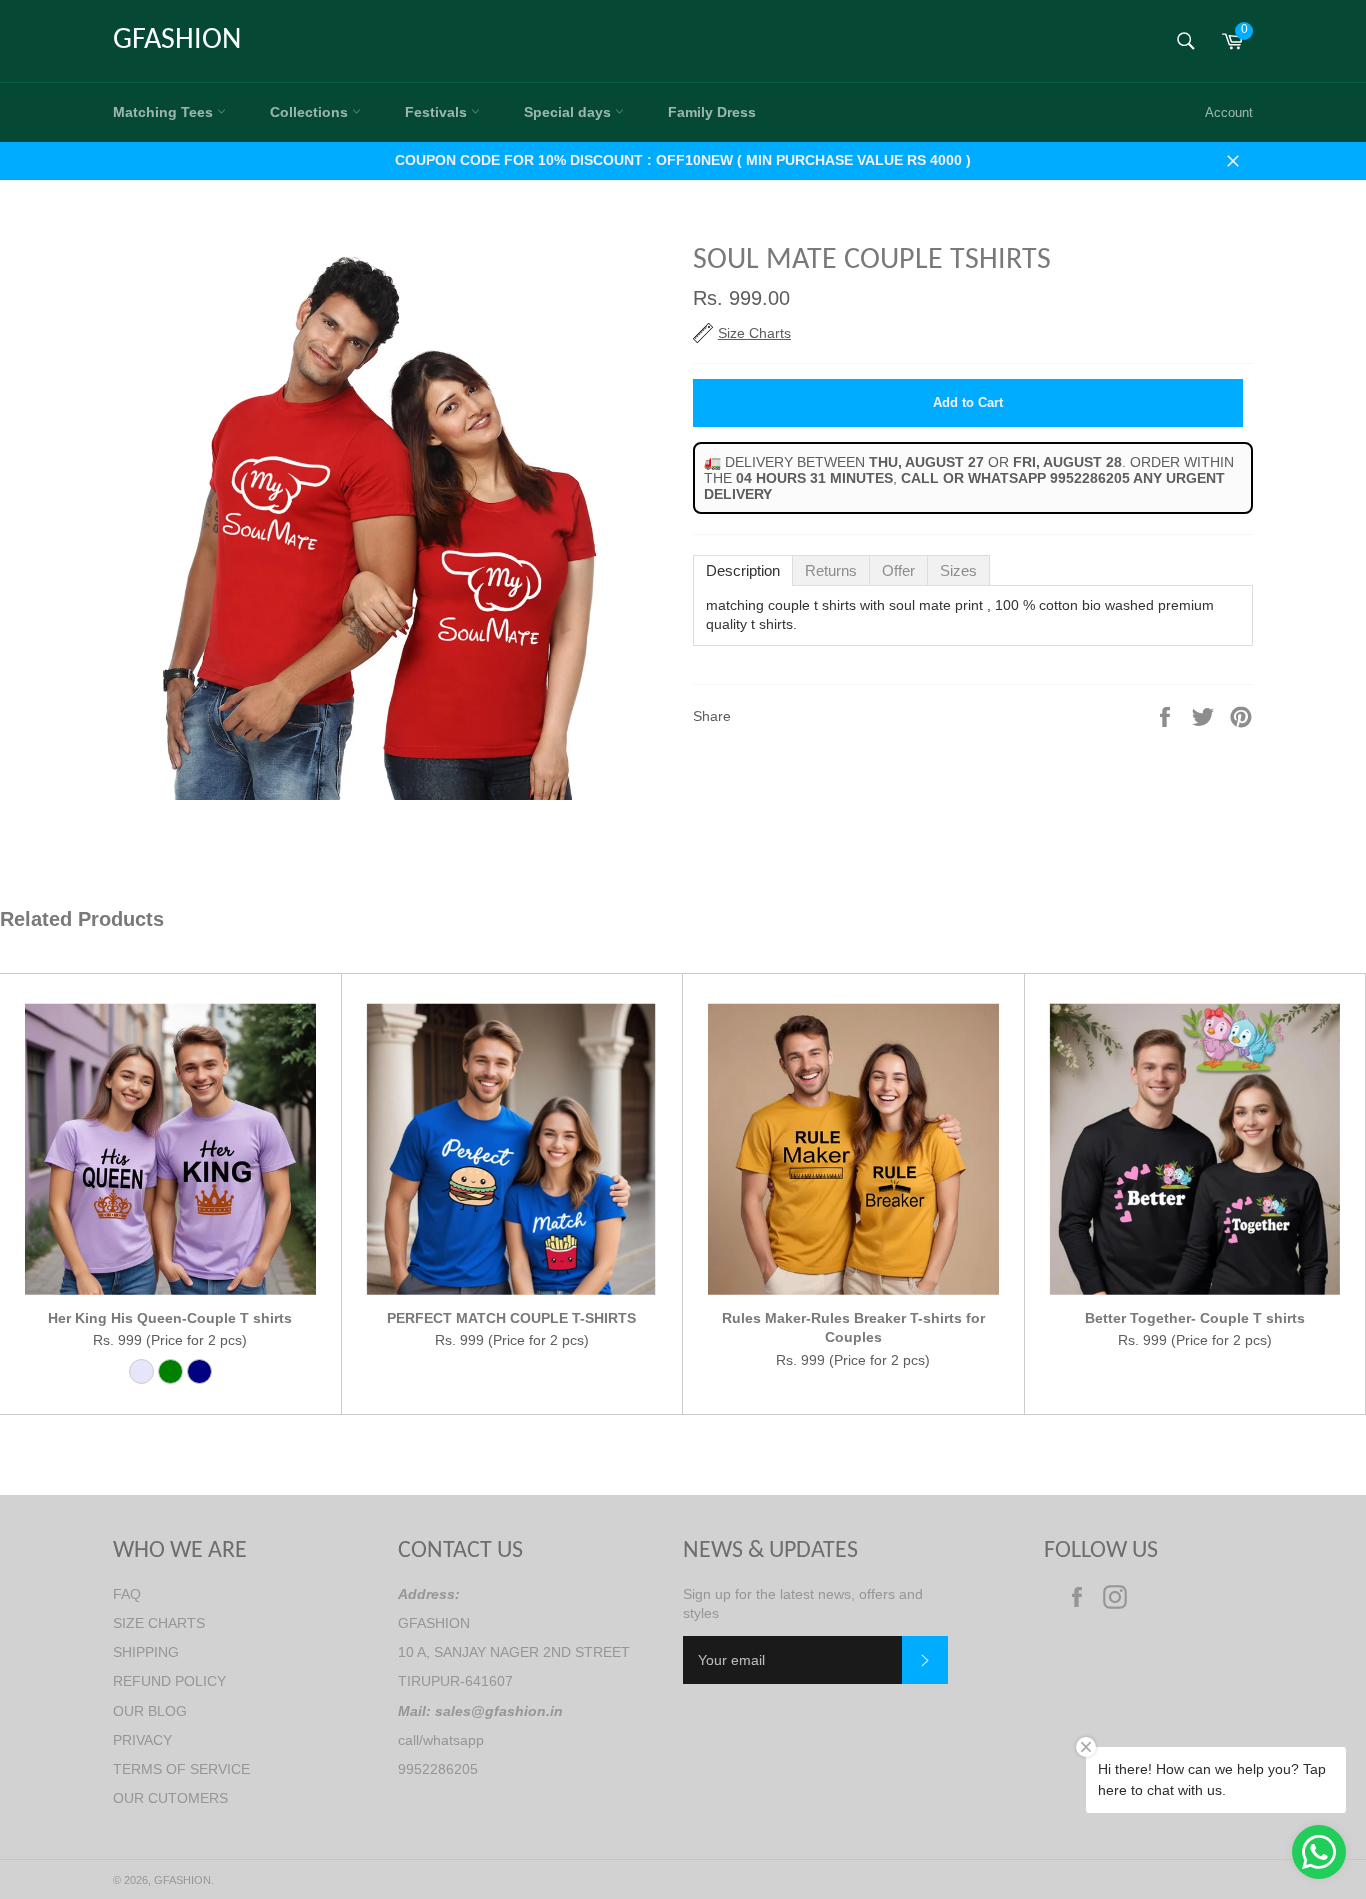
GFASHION (177, 40)
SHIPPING (146, 1652)
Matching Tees (165, 112)
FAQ (127, 1594)
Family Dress (712, 112)
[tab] (743, 570)
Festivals (438, 112)
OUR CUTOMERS (170, 1798)
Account (1229, 112)
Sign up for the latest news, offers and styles (803, 1603)
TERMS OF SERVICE (181, 1769)
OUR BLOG (150, 1711)
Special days (569, 112)
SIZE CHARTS (159, 1623)
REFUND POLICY (169, 1681)
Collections (311, 112)
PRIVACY (142, 1740)
